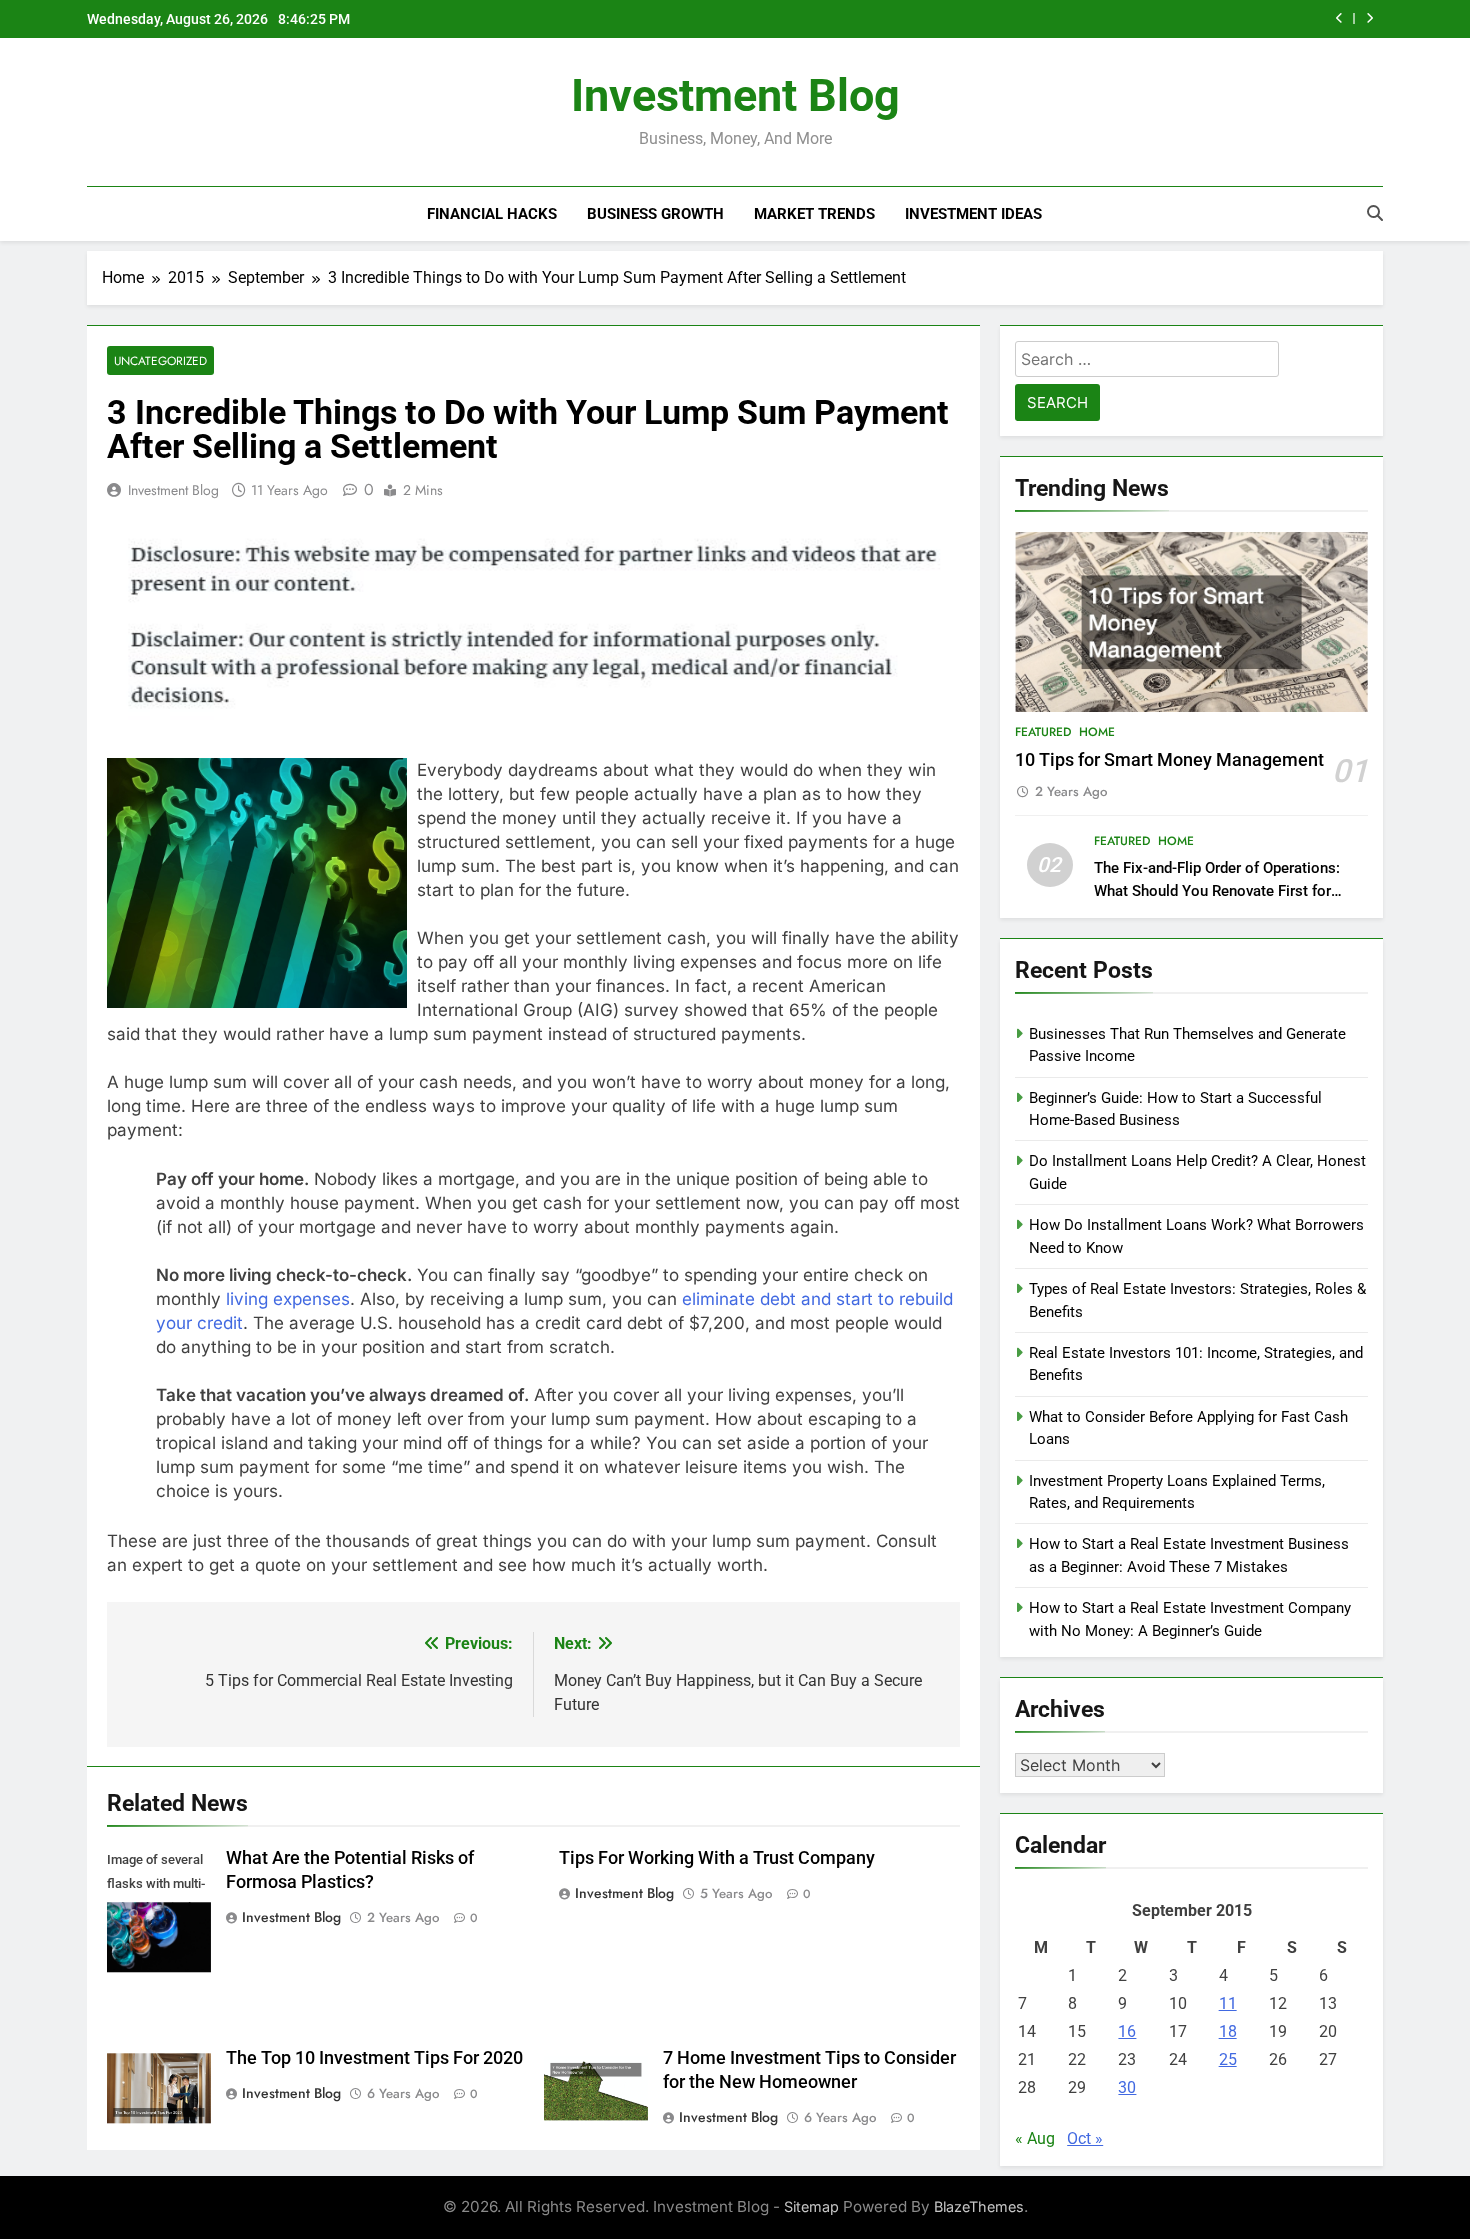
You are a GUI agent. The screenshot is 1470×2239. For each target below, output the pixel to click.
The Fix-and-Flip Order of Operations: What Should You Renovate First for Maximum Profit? (1217, 891)
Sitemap (811, 2206)
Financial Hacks (492, 214)
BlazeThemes (979, 2206)
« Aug (1035, 2138)
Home (1097, 732)
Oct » (1085, 2138)
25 (1228, 2059)
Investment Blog (735, 95)
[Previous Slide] (1339, 18)
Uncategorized (160, 360)
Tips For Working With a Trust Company (717, 1858)
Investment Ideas (973, 214)
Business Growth (655, 214)
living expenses (288, 1299)
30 (1127, 2087)
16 (1127, 2031)
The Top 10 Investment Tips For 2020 (374, 2058)
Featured (1043, 732)
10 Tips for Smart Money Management (1169, 760)
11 (1228, 2003)
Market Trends (814, 214)
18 (1228, 2031)
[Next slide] (1369, 18)
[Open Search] (1375, 213)
